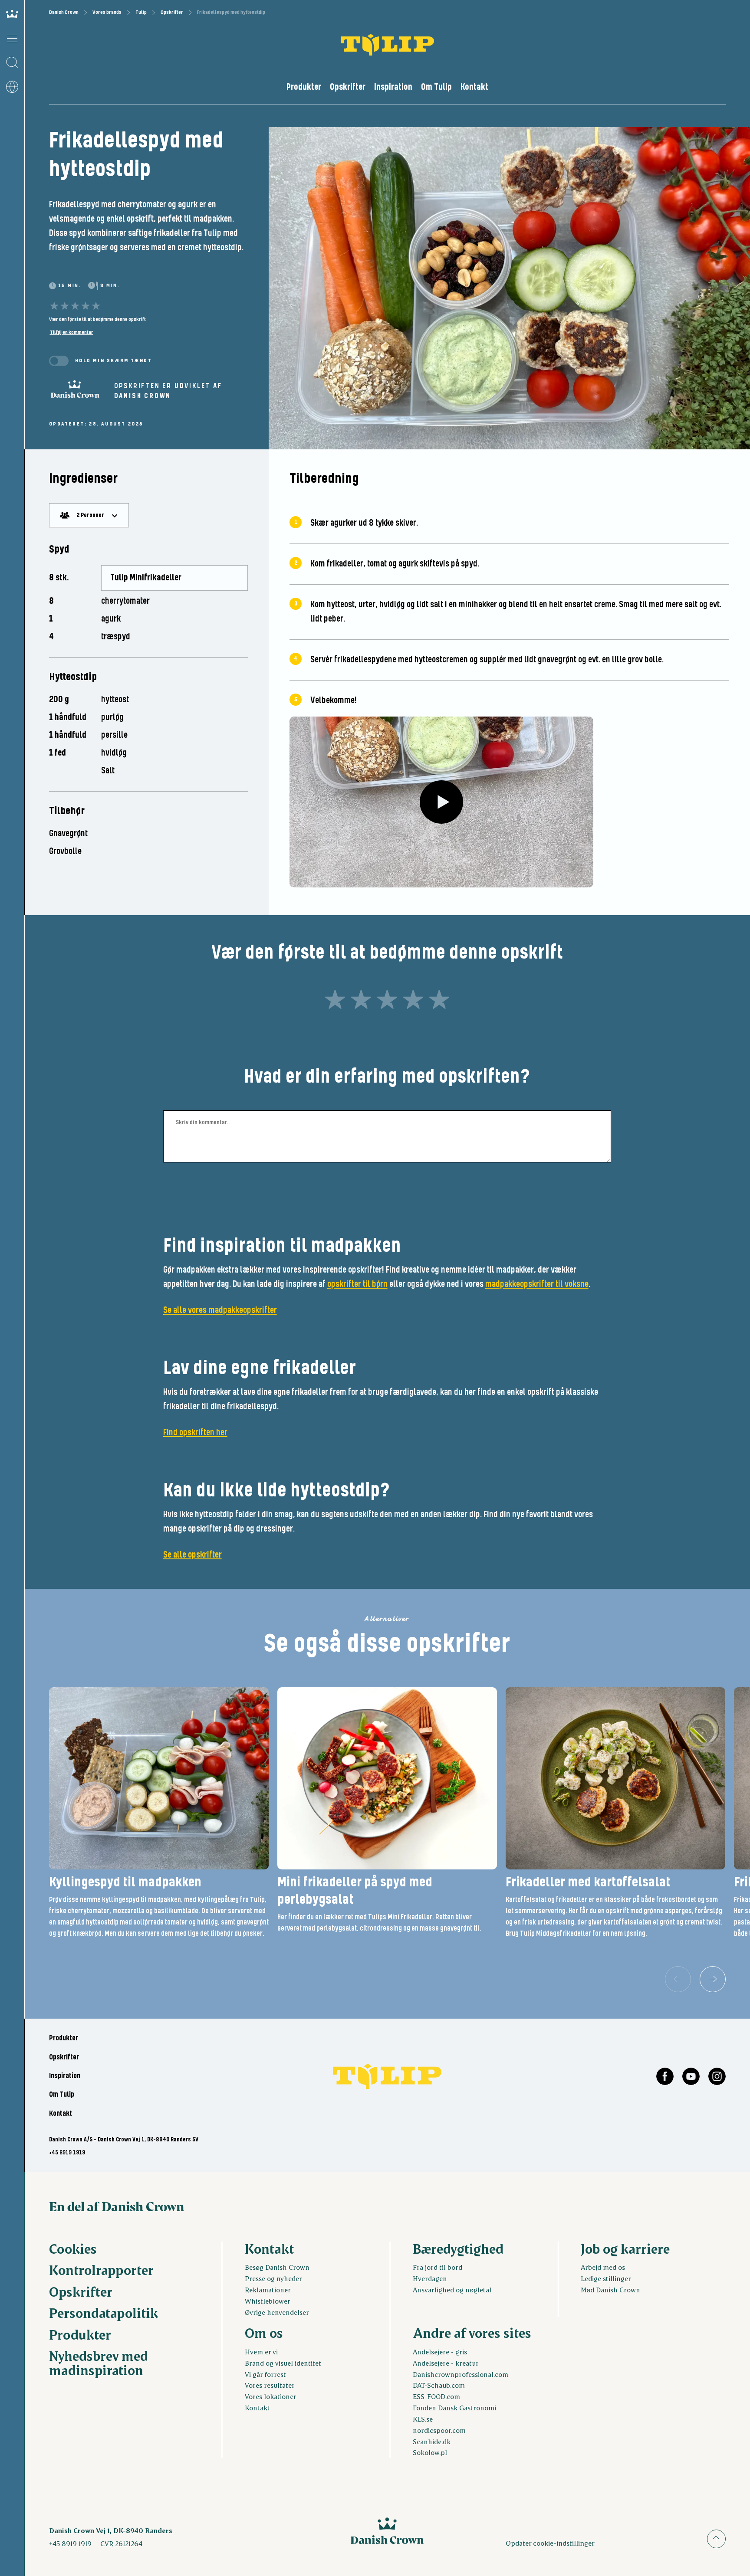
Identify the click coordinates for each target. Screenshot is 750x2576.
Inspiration (393, 87)
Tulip (141, 12)
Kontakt (474, 87)
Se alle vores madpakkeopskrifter (220, 1310)
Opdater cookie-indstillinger (550, 2543)
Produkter (304, 87)
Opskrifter (172, 12)
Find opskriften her (195, 1433)
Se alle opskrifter (192, 1555)
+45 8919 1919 (67, 2153)
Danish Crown (64, 12)
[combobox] (89, 515)
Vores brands (107, 12)
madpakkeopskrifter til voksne (537, 1284)
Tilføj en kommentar (72, 332)
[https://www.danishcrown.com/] (75, 392)
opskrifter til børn (357, 1284)
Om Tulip (436, 87)
